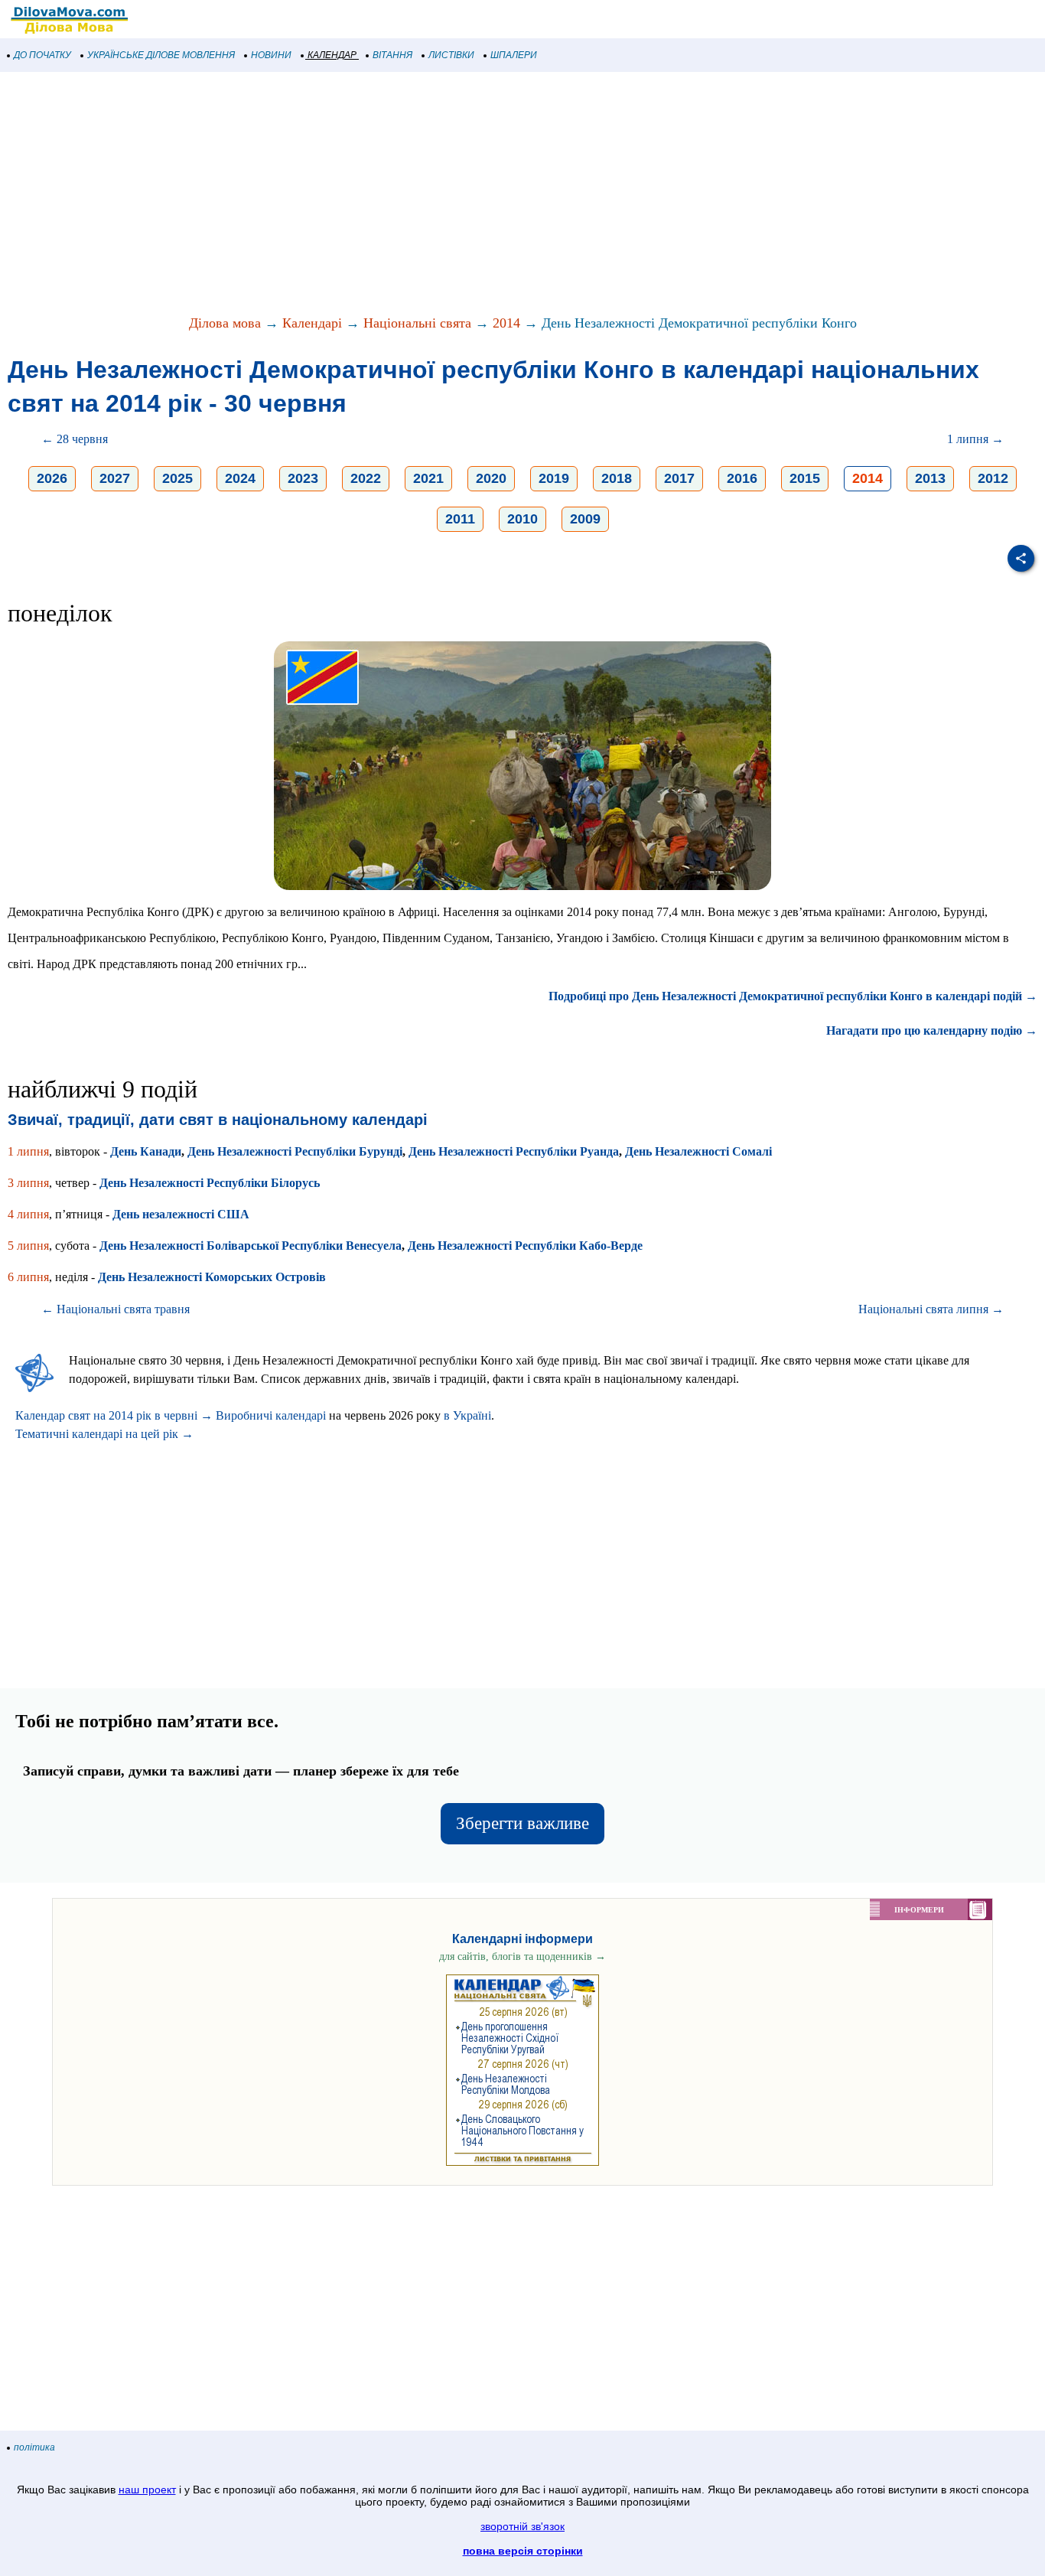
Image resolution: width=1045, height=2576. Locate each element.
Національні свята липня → (931, 1309)
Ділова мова (225, 323)
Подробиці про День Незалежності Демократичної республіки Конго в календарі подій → (793, 996)
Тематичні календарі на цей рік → (104, 1434)
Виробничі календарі (271, 1415)
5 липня (28, 1246)
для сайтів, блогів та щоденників (522, 1956)
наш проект (147, 2490)
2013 (930, 478)
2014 (506, 323)
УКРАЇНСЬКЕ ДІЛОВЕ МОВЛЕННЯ (161, 55)
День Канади (146, 1151)
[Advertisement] (459, 194)
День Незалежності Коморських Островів (212, 1277)
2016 (742, 478)
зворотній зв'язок (522, 2526)
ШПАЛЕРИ (514, 55)
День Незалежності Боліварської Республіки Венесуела (251, 1246)
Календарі (312, 323)
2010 (522, 519)
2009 (585, 519)
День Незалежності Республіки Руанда (514, 1151)
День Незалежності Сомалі (698, 1151)
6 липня (28, 1277)
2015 (805, 478)
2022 (366, 478)
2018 (617, 478)
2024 (240, 478)
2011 (460, 519)
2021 (428, 478)
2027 (115, 478)
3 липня (28, 1183)
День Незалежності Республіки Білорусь (210, 1183)
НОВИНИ (271, 55)
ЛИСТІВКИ (451, 55)
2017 (679, 478)
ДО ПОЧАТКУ (42, 55)
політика (34, 2447)
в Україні (467, 1415)
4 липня (28, 1214)
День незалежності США (181, 1214)
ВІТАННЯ (392, 55)
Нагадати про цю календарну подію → (932, 1030)
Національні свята (417, 323)
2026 (52, 478)
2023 (303, 478)
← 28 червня (75, 439)
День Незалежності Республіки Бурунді (295, 1151)
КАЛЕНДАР (332, 55)
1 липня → (975, 439)
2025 (177, 478)
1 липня (28, 1151)
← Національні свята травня (116, 1309)
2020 (491, 478)
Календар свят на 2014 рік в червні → (114, 1415)
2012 (993, 478)
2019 (554, 478)
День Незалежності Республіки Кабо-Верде (525, 1246)
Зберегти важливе (522, 1823)
